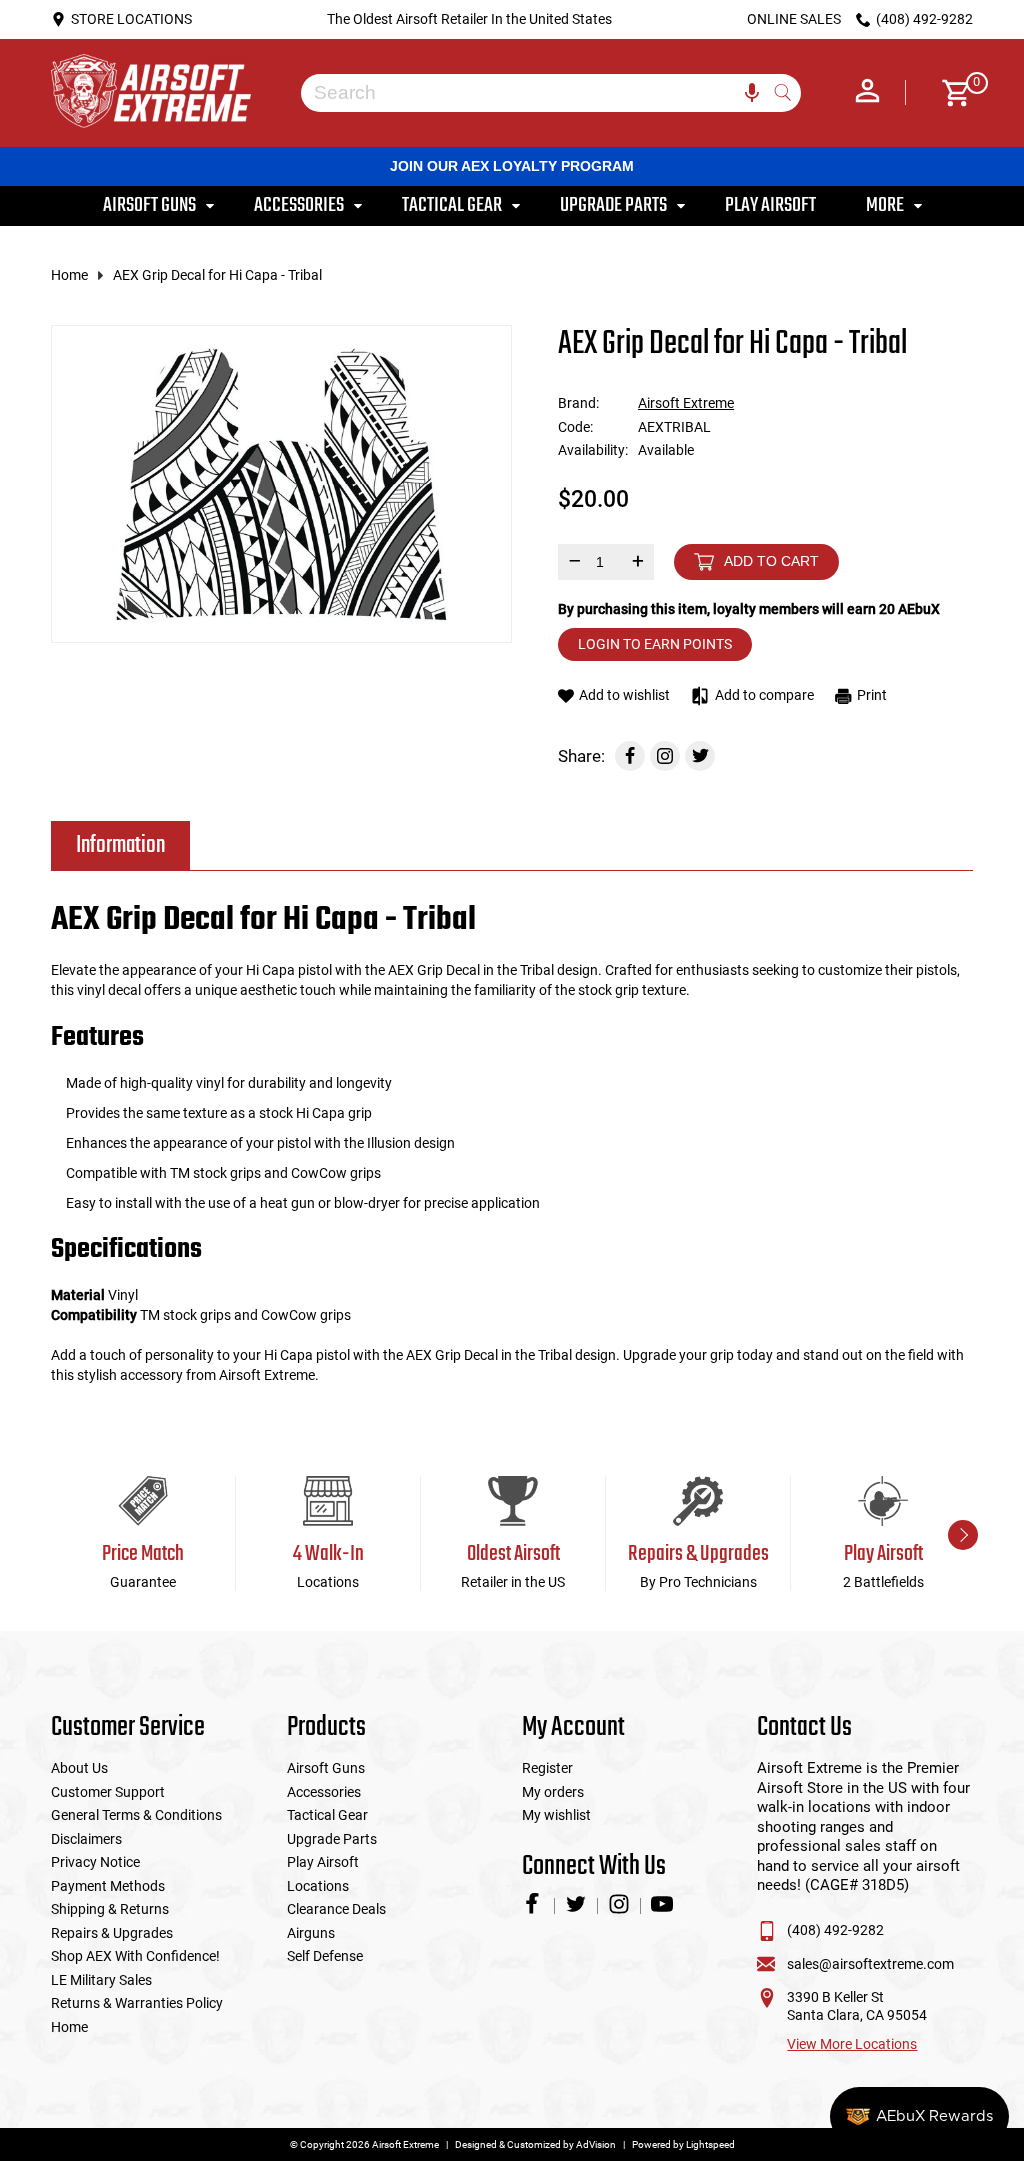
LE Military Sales (101, 1980)
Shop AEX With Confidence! (135, 1956)
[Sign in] (867, 93)
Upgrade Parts (332, 1839)
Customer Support (108, 1792)
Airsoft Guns (326, 1768)
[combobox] (536, 93)
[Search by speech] (752, 93)
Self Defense (325, 1956)
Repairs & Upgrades (112, 1933)
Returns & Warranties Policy (137, 2003)
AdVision (596, 2144)
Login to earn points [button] (655, 644)
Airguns (311, 1933)
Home (69, 275)
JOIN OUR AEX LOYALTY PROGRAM (512, 166)
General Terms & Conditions (136, 1815)
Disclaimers (86, 1839)
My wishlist (556, 1815)
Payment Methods (108, 1886)
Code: (575, 427)
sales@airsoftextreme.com (870, 1964)
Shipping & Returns (110, 1909)
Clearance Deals (336, 1909)
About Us (79, 1768)
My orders (553, 1792)
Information (120, 845)
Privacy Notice (95, 1862)
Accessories (324, 1792)
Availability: (593, 450)
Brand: (578, 403)
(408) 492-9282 (835, 1930)
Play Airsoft (323, 1862)
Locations (318, 1886)
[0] (949, 93)
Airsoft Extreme (686, 403)
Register (547, 1768)
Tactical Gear (327, 1815)
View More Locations (852, 2044)
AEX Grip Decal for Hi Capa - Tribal (217, 275)
